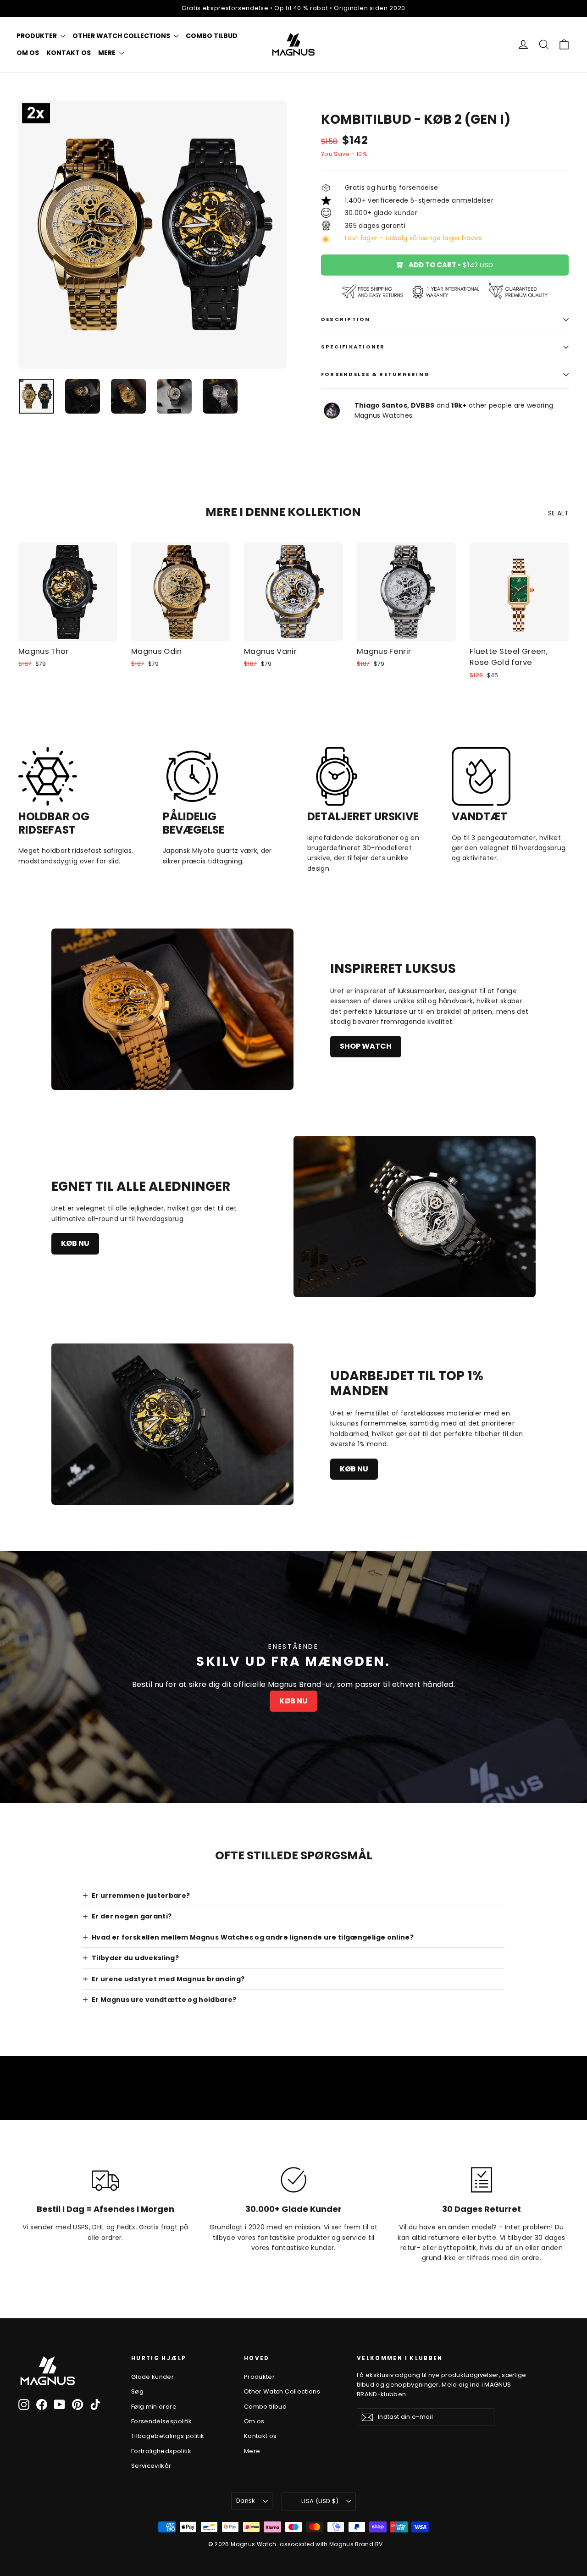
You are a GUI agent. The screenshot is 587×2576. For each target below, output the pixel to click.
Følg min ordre (154, 2407)
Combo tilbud (212, 36)
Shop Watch (366, 1046)
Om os (28, 53)
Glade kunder (152, 2377)
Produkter (37, 36)
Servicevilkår (151, 2466)
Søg (137, 2391)
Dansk (246, 2501)
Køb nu (75, 1243)
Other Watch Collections (122, 36)
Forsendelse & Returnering (375, 374)
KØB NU (293, 1701)
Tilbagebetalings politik (168, 2436)
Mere (108, 53)
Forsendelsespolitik (162, 2421)
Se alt (558, 513)
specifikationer (353, 347)
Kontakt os (69, 53)
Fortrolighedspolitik (161, 2451)
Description (346, 319)
